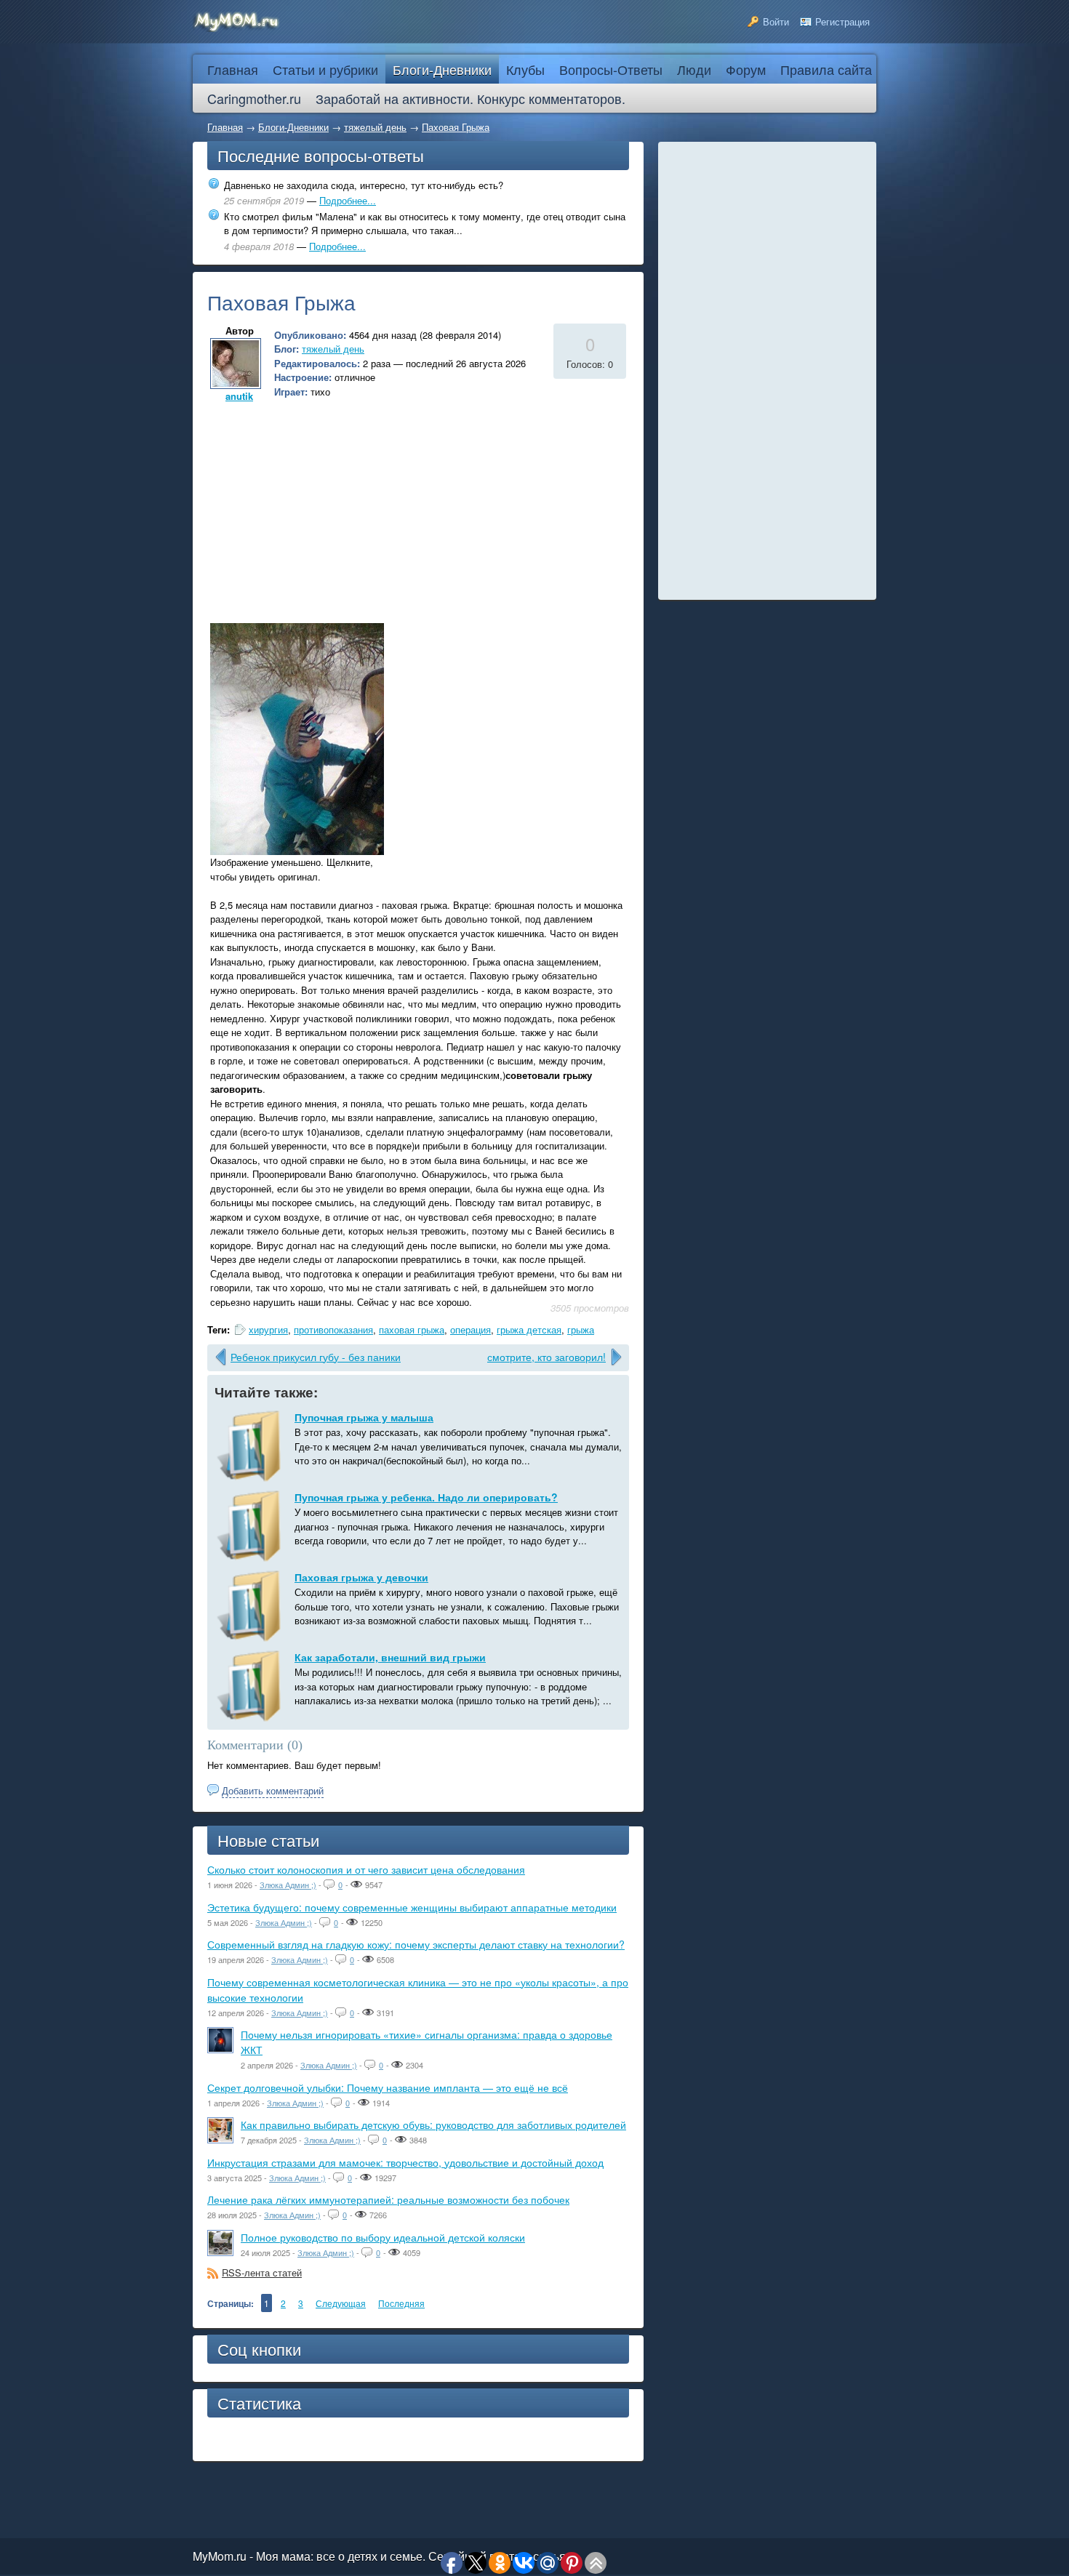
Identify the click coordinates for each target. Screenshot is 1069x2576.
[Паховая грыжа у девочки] (251, 1606)
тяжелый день (375, 127)
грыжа (581, 1329)
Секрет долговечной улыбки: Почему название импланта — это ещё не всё (388, 2087)
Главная (225, 127)
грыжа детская (529, 1329)
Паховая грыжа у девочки (361, 1577)
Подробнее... (348, 200)
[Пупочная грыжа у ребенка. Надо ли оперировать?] (251, 1526)
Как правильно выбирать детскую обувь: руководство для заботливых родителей (433, 2124)
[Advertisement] (329, 507)
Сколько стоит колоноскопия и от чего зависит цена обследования (366, 1869)
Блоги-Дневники (293, 127)
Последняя (401, 2303)
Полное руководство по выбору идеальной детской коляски (383, 2237)
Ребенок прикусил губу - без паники (316, 1357)
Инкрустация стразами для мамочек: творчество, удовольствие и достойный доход (405, 2162)
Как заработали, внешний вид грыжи (390, 1657)
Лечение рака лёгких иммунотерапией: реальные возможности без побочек (388, 2199)
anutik (239, 396)
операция (471, 1329)
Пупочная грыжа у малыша (364, 1417)
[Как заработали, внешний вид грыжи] (251, 1686)
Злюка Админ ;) (288, 1885)
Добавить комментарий (273, 1790)
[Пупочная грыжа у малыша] (251, 1446)
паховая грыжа (412, 1329)
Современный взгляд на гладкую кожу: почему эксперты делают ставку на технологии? (416, 1944)
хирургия (268, 1329)
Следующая (341, 2303)
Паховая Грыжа (456, 127)
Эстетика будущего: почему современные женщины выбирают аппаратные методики (412, 1907)
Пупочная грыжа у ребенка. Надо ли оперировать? (426, 1497)
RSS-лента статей (262, 2272)
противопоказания (333, 1329)
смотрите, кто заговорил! (546, 1357)
